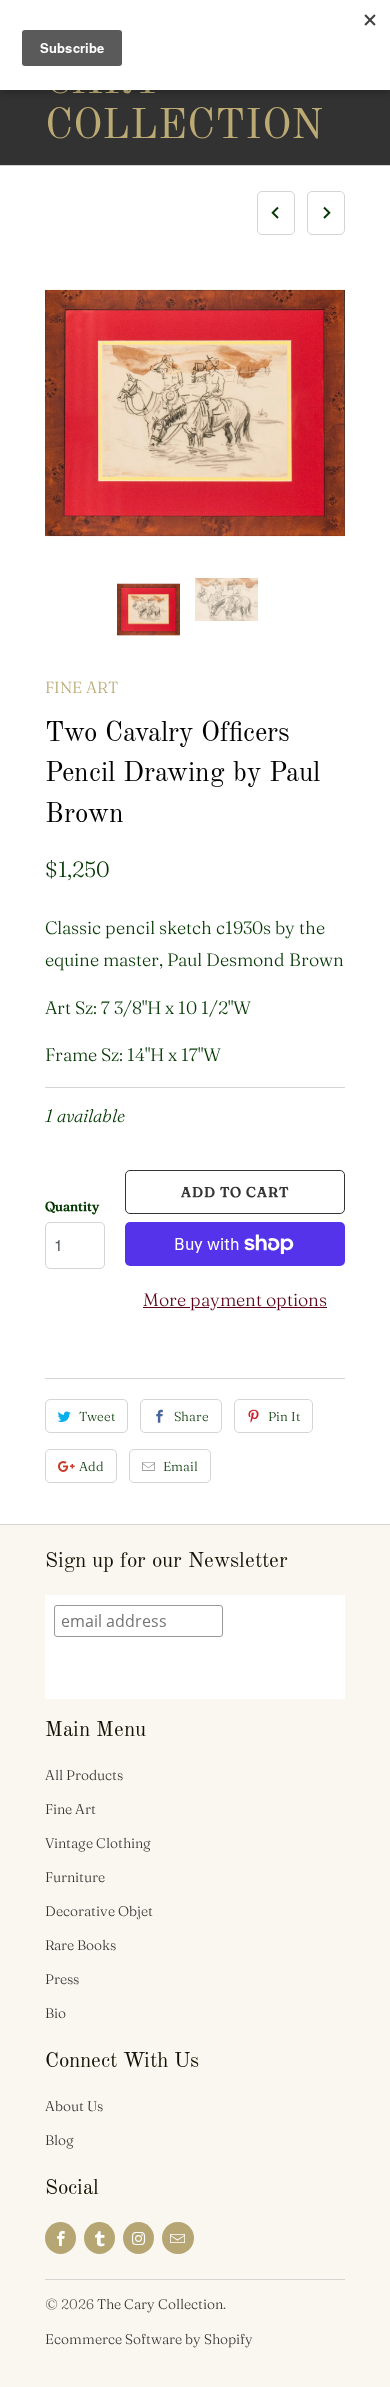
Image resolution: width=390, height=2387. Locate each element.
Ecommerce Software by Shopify (149, 2339)
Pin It (284, 1416)
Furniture (75, 1877)
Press (62, 1979)
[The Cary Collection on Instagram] (138, 2238)
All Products (84, 1775)
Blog (59, 2140)
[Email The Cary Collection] (177, 2238)
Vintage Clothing (98, 1843)
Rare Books (80, 1945)
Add (91, 1466)
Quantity (72, 1206)
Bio (55, 2013)
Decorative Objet (99, 1911)
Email (180, 1466)
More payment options (235, 1299)
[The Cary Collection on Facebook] (60, 2238)
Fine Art (81, 687)
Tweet (97, 1416)
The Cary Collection (125, 82)
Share (191, 1416)
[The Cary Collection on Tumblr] (99, 2238)
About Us (74, 2106)
